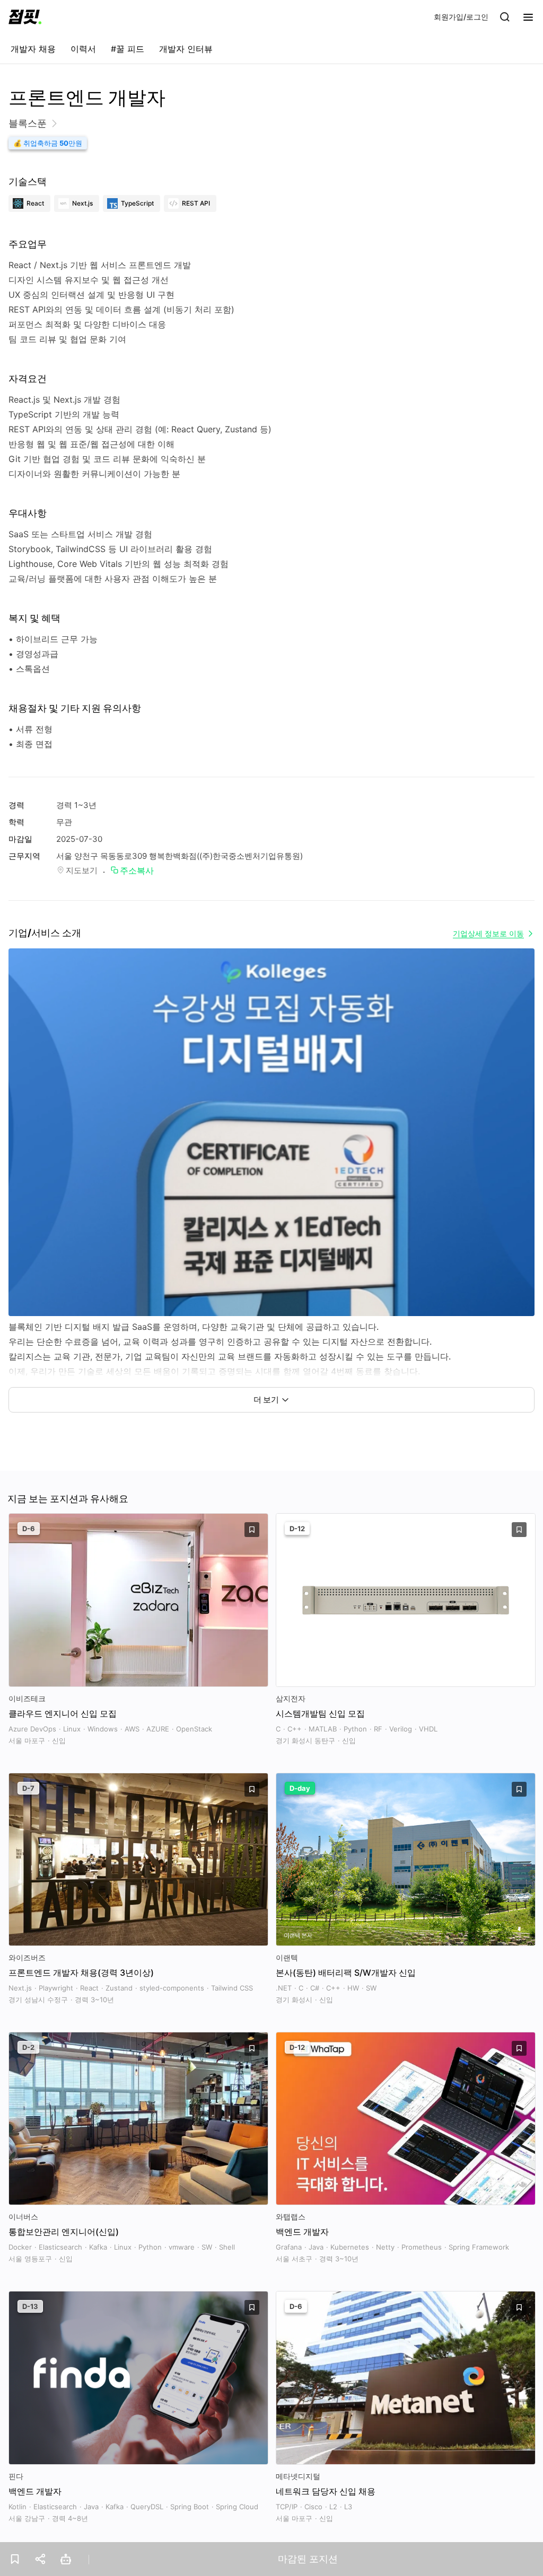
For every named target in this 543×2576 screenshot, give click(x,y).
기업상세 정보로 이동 (488, 933)
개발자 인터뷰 (186, 49)
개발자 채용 (33, 49)
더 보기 (266, 1400)
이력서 (83, 49)
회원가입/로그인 (461, 17)
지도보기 (82, 870)
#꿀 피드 (128, 49)
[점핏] (25, 17)
